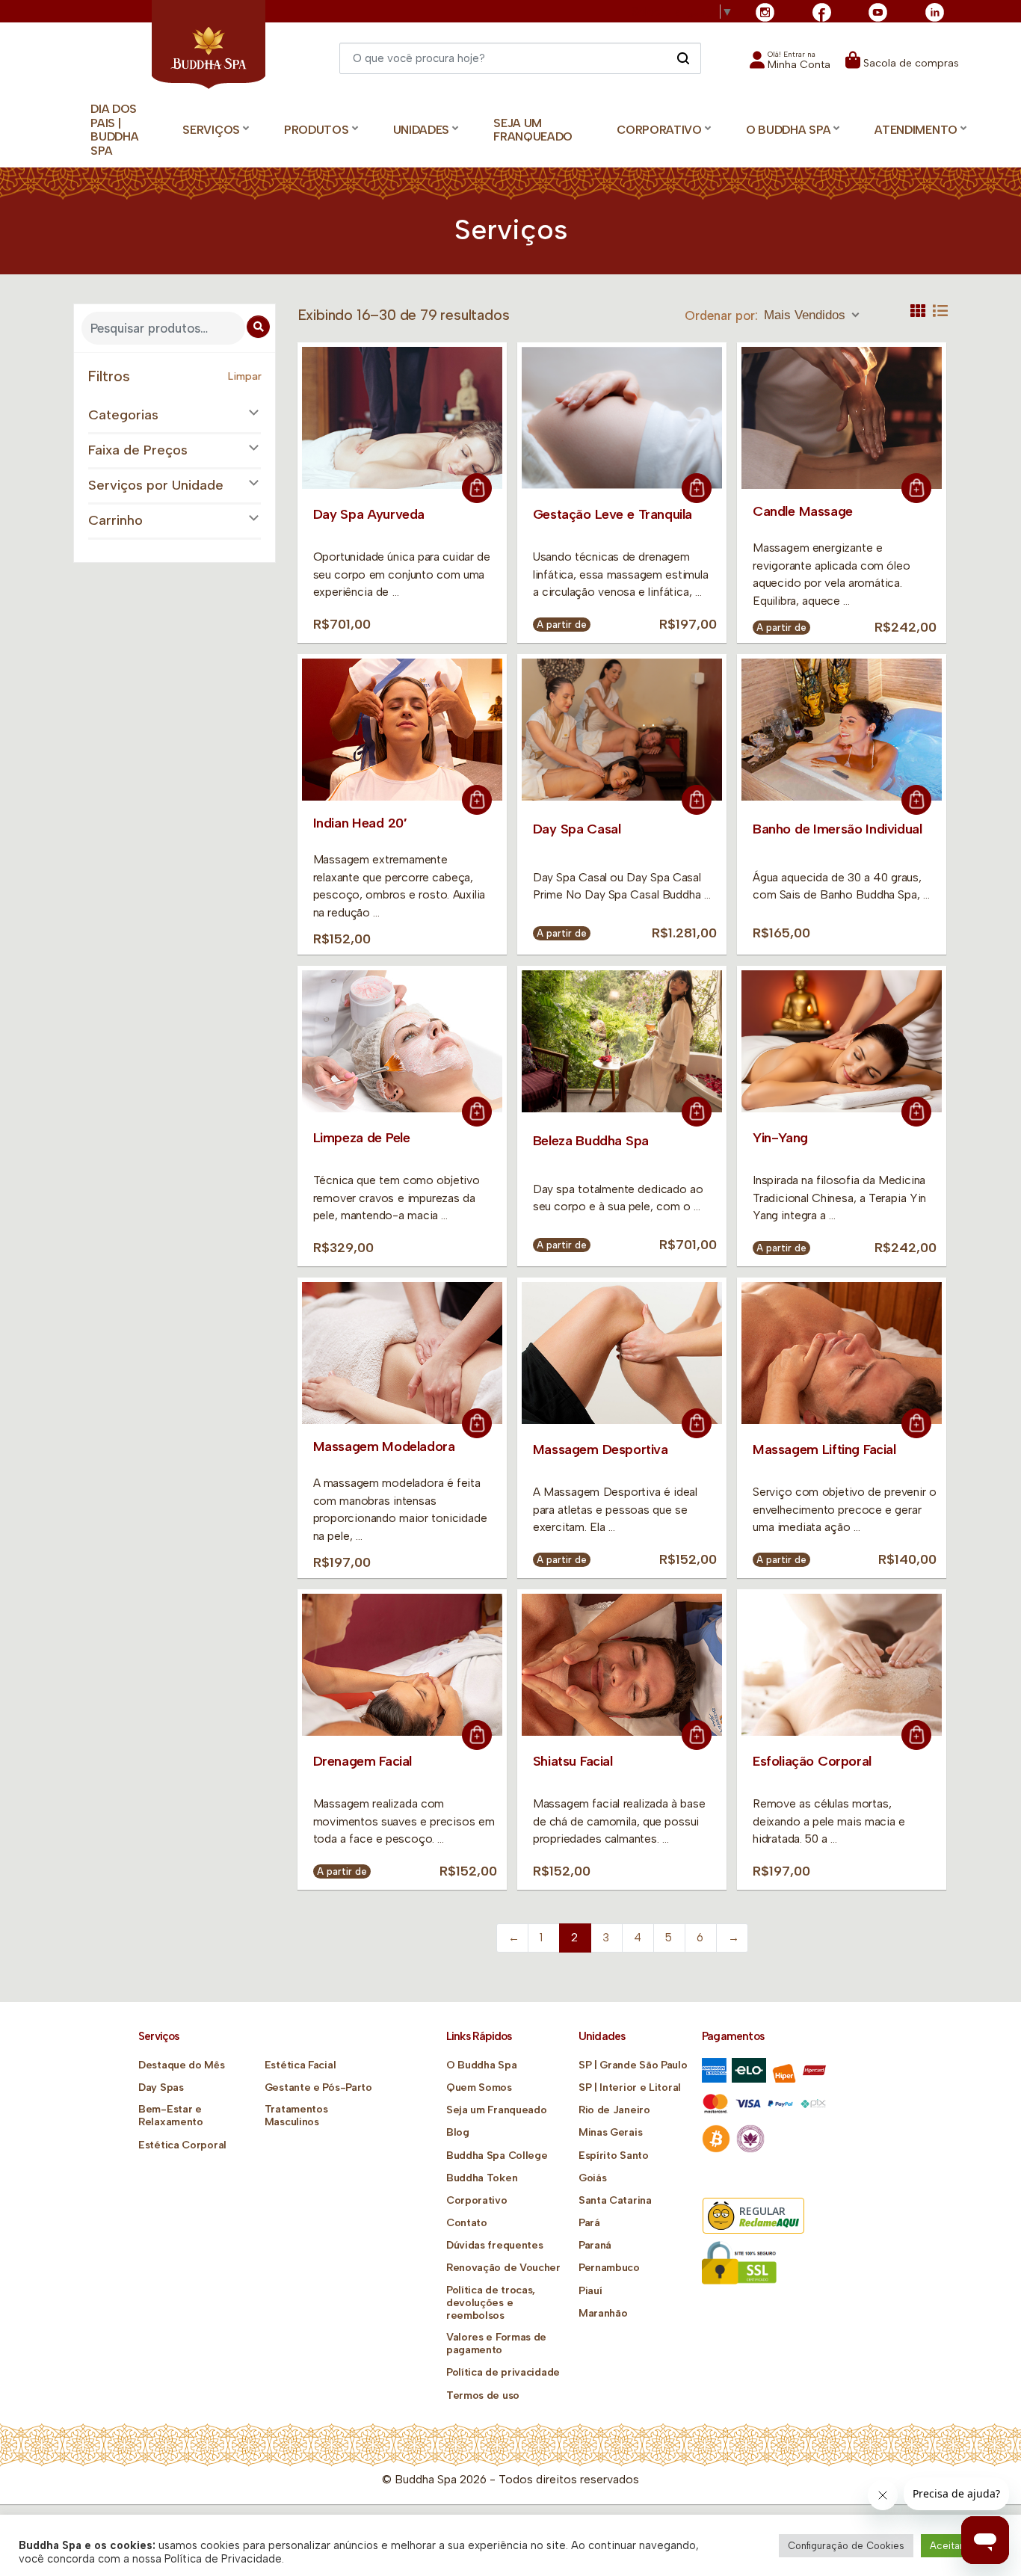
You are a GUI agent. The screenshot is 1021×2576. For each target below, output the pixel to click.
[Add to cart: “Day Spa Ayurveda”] (477, 488)
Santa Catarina (615, 2200)
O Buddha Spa (481, 2065)
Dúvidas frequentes (495, 2245)
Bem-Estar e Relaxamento (171, 2116)
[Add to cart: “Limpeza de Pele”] (477, 1112)
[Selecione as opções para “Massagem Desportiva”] (697, 1423)
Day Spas (161, 2087)
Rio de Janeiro (614, 2110)
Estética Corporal (182, 2145)
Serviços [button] (211, 130)
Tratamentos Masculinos (296, 2116)
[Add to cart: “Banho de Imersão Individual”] (916, 800)
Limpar (245, 376)
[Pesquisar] (683, 58)
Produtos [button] (317, 130)
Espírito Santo (614, 2156)
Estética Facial (300, 2065)
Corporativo (477, 2200)
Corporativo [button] (659, 130)
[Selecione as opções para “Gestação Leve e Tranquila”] (697, 488)
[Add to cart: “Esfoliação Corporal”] (916, 1735)
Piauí (590, 2291)
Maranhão (603, 2313)
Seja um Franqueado (533, 130)
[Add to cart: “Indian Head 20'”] (477, 800)
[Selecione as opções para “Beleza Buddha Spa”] (697, 1112)
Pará (589, 2223)
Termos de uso (483, 2395)
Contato (467, 2223)
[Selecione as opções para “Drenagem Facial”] (477, 1735)
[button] (790, 65)
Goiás (593, 2178)
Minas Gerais (610, 2132)
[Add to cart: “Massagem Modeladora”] (477, 1423)
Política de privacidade (503, 2372)
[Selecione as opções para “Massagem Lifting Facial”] (916, 1423)
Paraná (595, 2245)
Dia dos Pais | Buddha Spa (114, 130)
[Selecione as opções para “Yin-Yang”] (916, 1112)
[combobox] (813, 315)
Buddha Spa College (497, 2156)
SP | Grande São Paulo (633, 2065)
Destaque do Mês (182, 2065)
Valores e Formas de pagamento (496, 2344)
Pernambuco (609, 2268)
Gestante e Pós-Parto (318, 2087)
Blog (458, 2132)
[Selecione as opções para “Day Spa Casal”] (697, 800)
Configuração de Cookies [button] (846, 2546)
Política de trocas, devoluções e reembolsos (491, 2303)
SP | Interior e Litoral (630, 2087)
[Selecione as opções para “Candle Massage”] (916, 488)
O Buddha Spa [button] (788, 130)
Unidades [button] (422, 130)
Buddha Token (482, 2178)
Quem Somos (479, 2087)
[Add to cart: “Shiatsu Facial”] (697, 1735)
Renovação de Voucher (503, 2268)
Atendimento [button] (916, 130)
